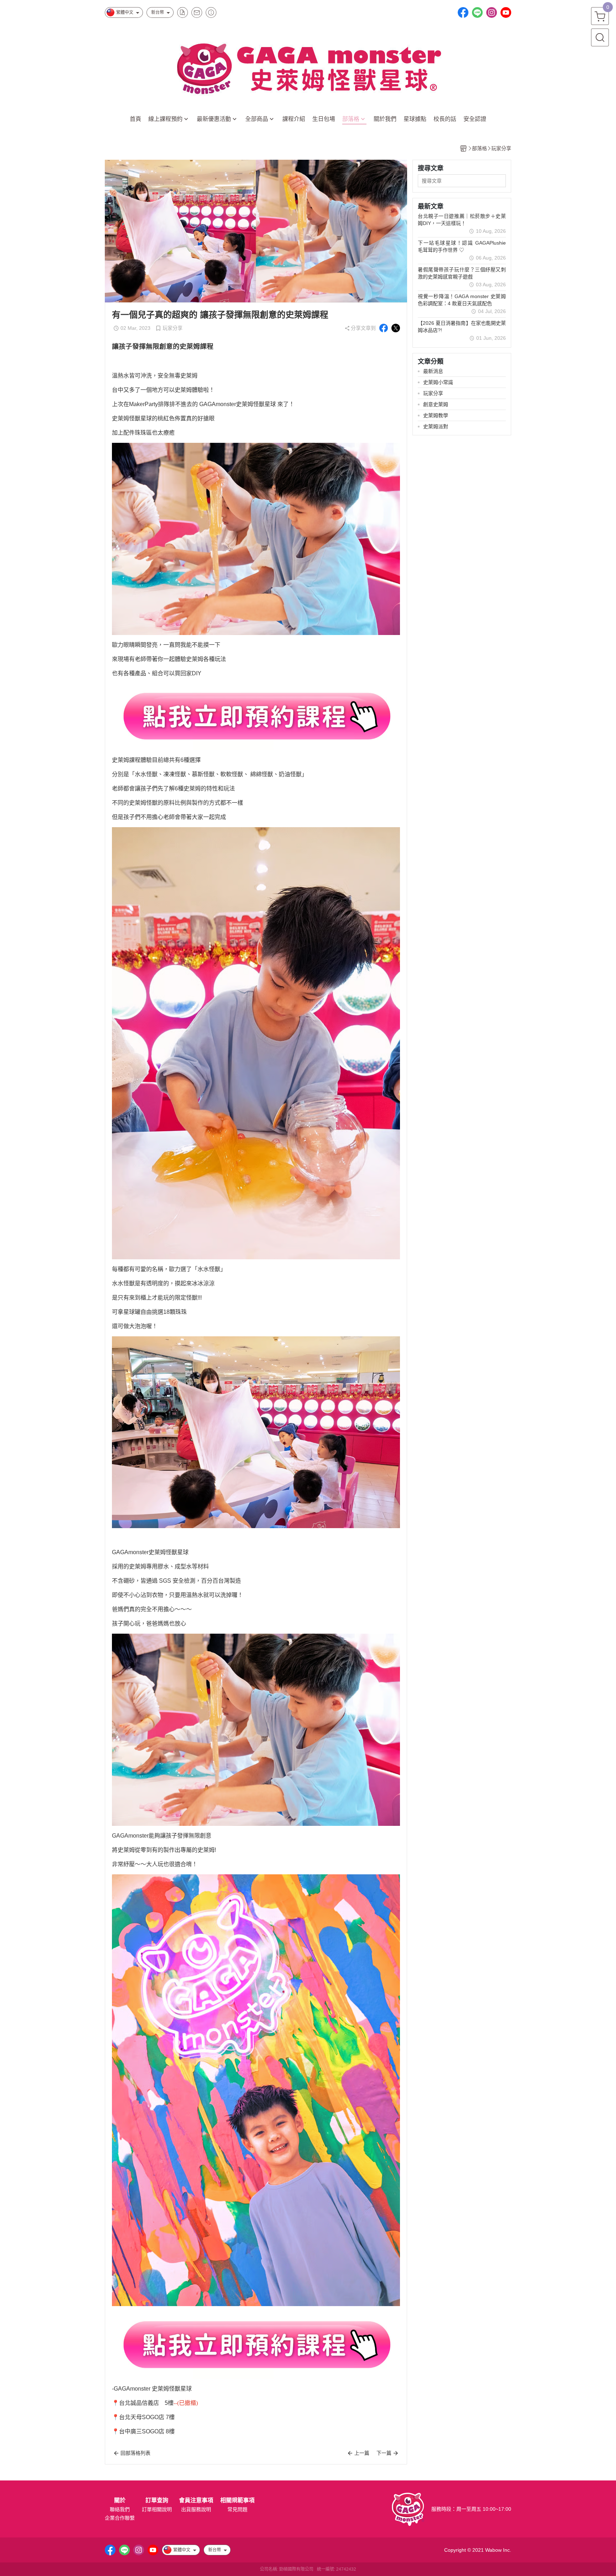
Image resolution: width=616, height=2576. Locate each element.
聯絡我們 (120, 2509)
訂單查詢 (157, 2500)
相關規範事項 (237, 2500)
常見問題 (237, 2509)
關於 (120, 2500)
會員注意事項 (196, 2500)
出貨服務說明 (196, 2509)
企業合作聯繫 (120, 2518)
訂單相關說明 (157, 2509)
